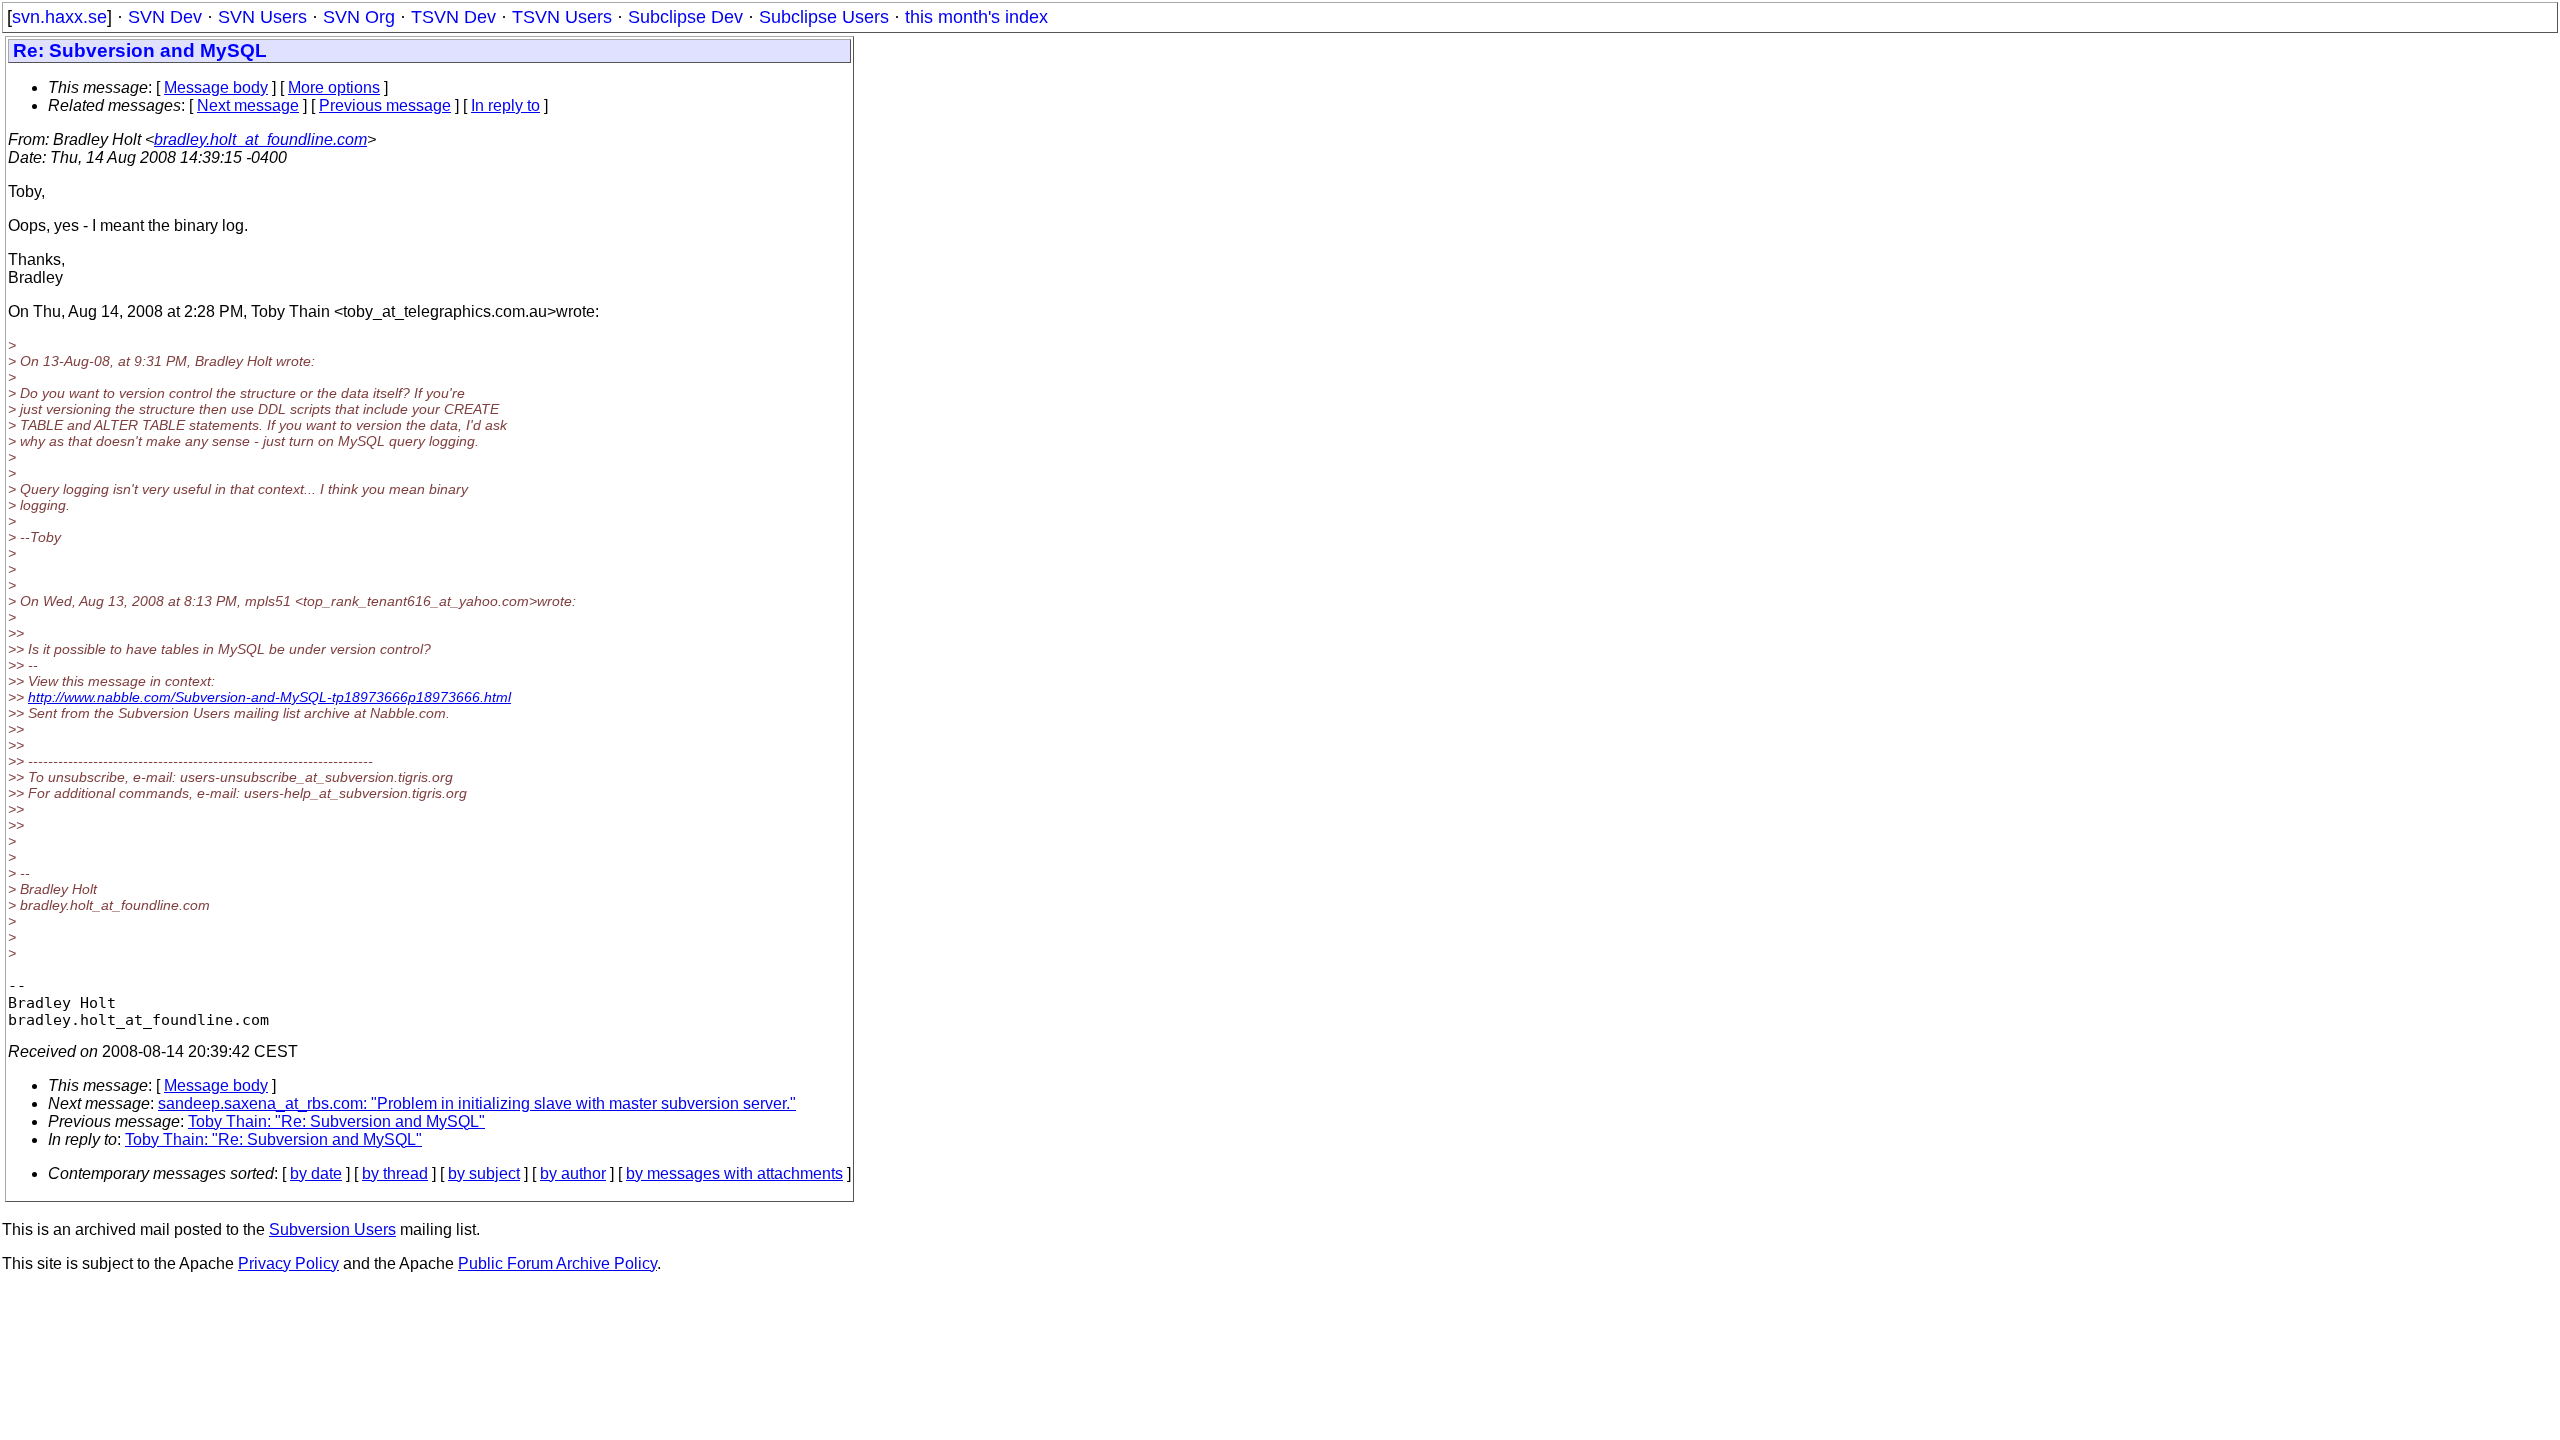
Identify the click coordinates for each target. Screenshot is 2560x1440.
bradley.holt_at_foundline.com (260, 139)
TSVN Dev (453, 17)
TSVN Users (562, 17)
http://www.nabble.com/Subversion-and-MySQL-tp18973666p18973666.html (269, 697)
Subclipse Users (824, 17)
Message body (216, 87)
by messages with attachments (734, 1173)
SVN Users (262, 17)
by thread (395, 1173)
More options (334, 87)
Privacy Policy (288, 1263)
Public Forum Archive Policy (557, 1263)
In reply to (505, 105)
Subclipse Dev (685, 17)
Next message (248, 105)
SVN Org (359, 17)
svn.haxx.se (59, 17)
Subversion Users (332, 1229)
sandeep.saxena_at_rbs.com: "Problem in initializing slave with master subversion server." (477, 1103)
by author (573, 1173)
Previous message (385, 105)
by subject (484, 1173)
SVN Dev (165, 17)
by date (316, 1173)
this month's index (976, 17)
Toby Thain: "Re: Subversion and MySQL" (336, 1121)
